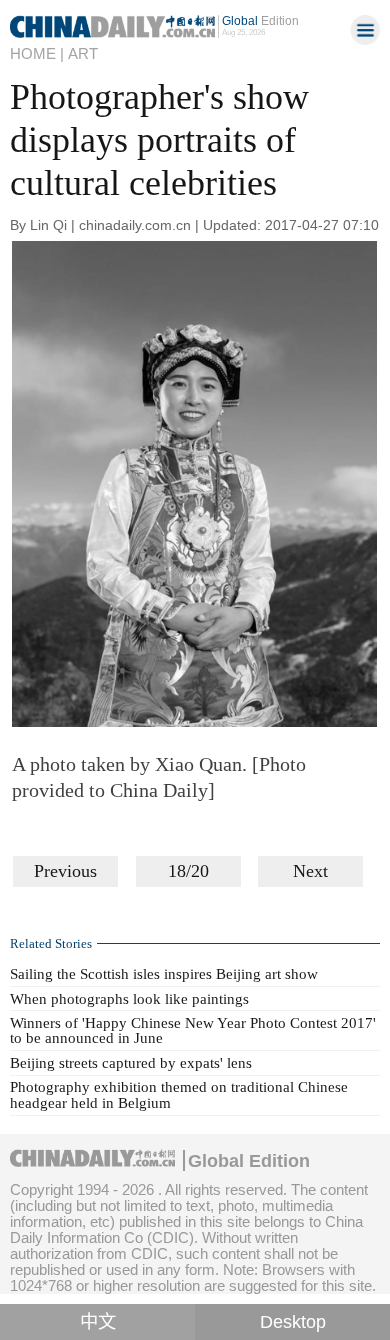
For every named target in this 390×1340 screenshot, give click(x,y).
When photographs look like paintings (129, 999)
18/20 (188, 871)
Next (310, 871)
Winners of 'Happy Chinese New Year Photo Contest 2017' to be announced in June (193, 1030)
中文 (98, 1322)
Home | (37, 53)
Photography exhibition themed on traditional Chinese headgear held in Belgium (179, 1094)
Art (83, 53)
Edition (260, 21)
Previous (65, 871)
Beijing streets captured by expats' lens (131, 1063)
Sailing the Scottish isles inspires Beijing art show (164, 974)
